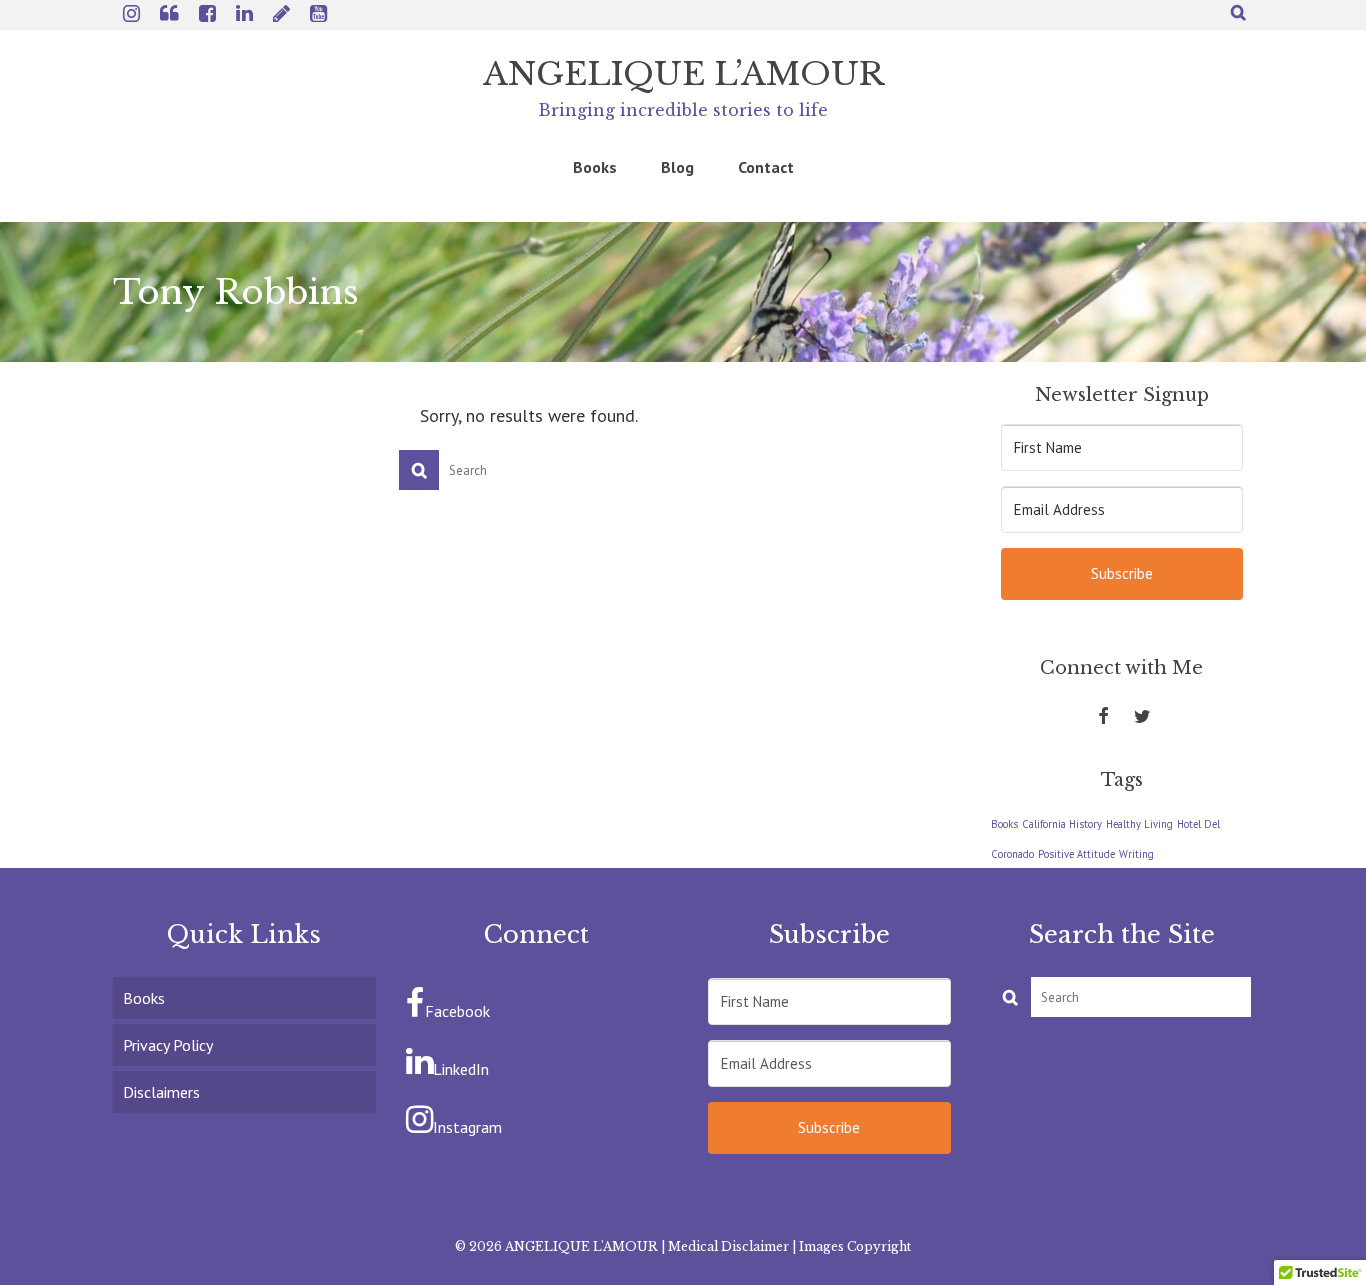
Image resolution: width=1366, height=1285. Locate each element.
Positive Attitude (1076, 854)
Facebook (457, 1011)
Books (1004, 824)
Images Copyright (855, 1246)
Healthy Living (1139, 824)
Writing (1136, 854)
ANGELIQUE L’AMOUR (683, 74)
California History (1062, 824)
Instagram (467, 1127)
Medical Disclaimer (728, 1246)
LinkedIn (461, 1069)
